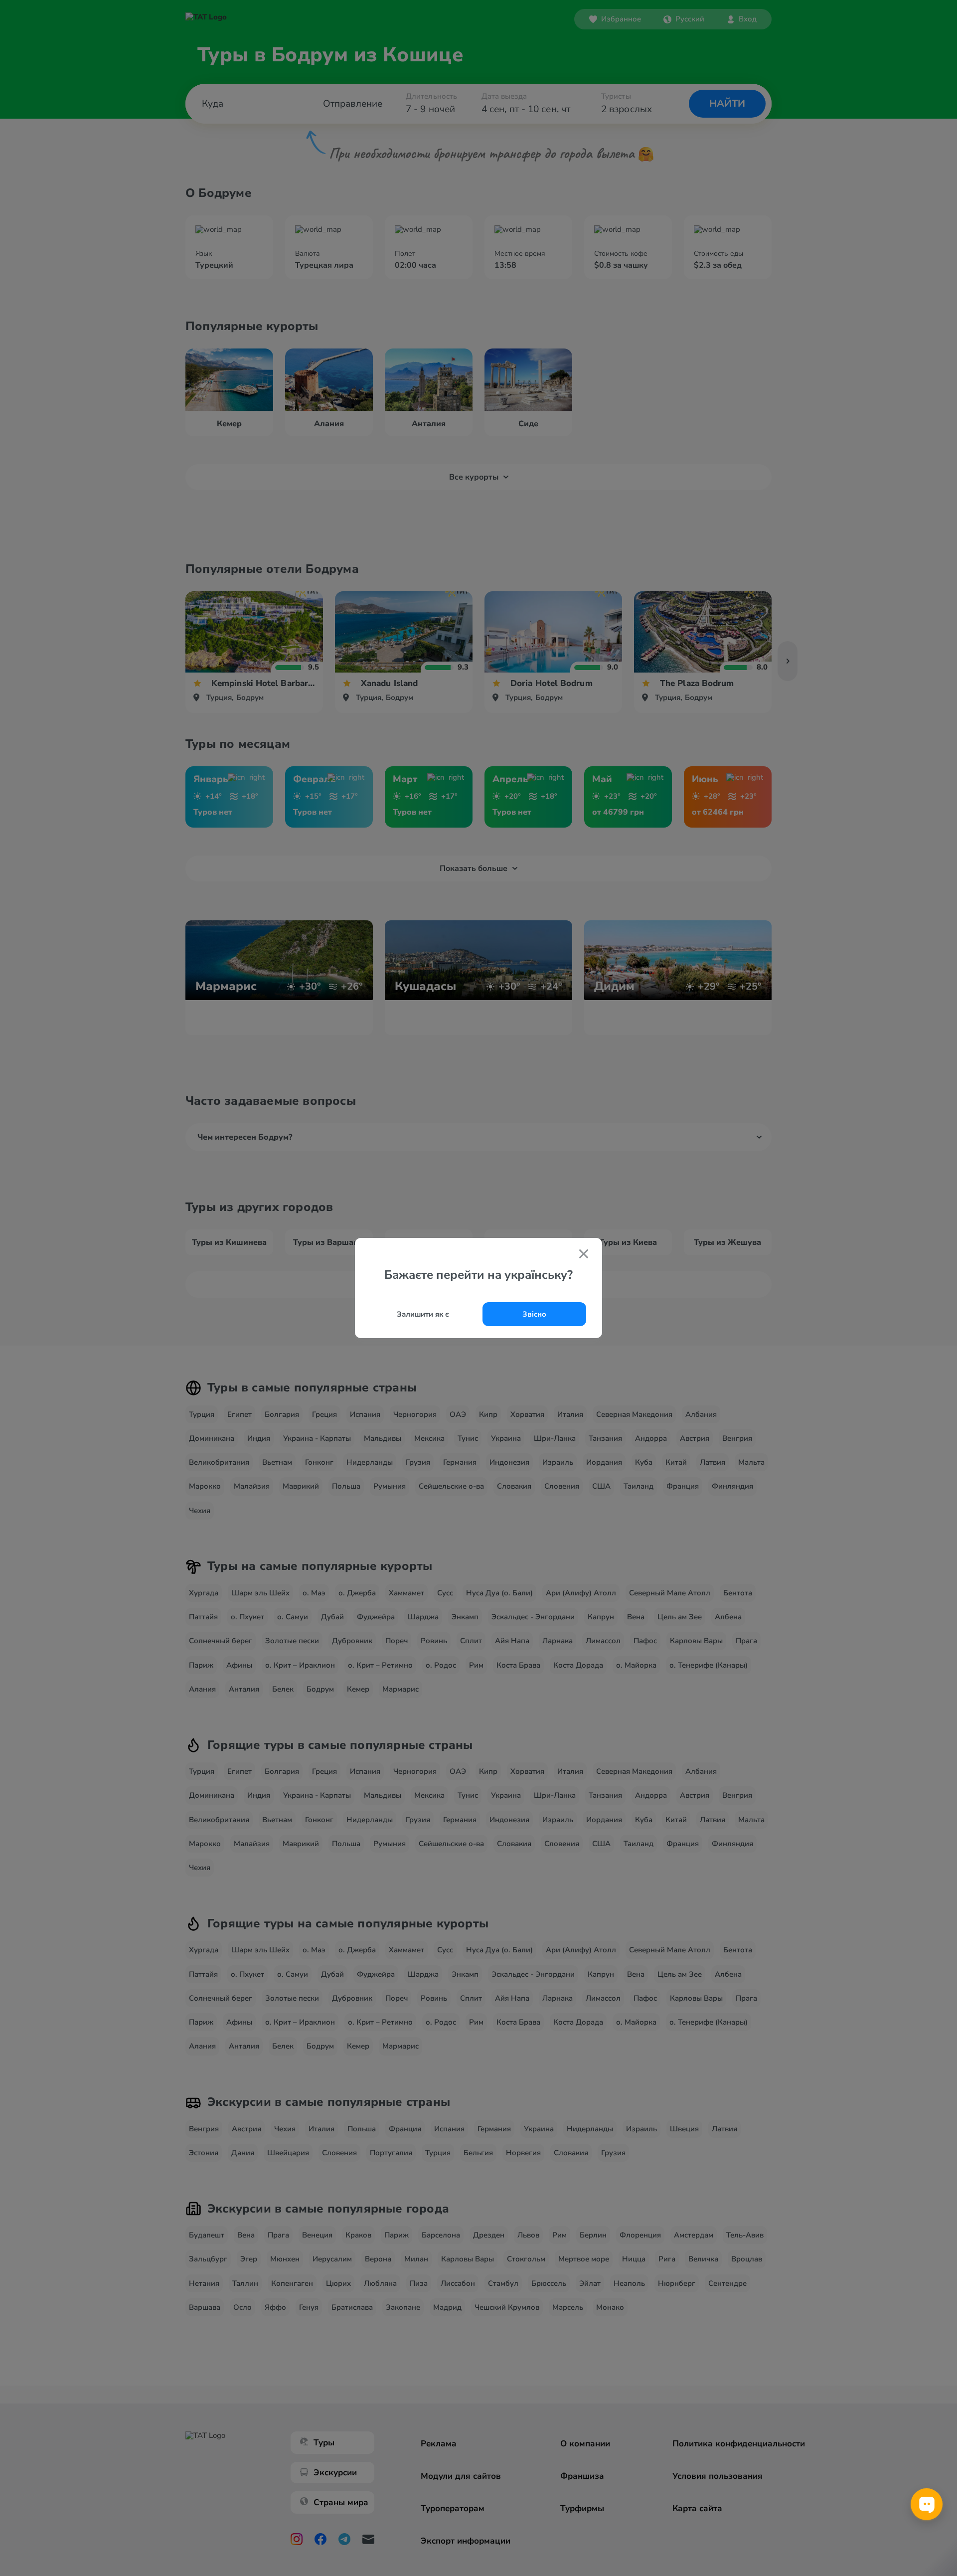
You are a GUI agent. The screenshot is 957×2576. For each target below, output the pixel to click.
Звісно (534, 1314)
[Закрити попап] (584, 1255)
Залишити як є (423, 1314)
